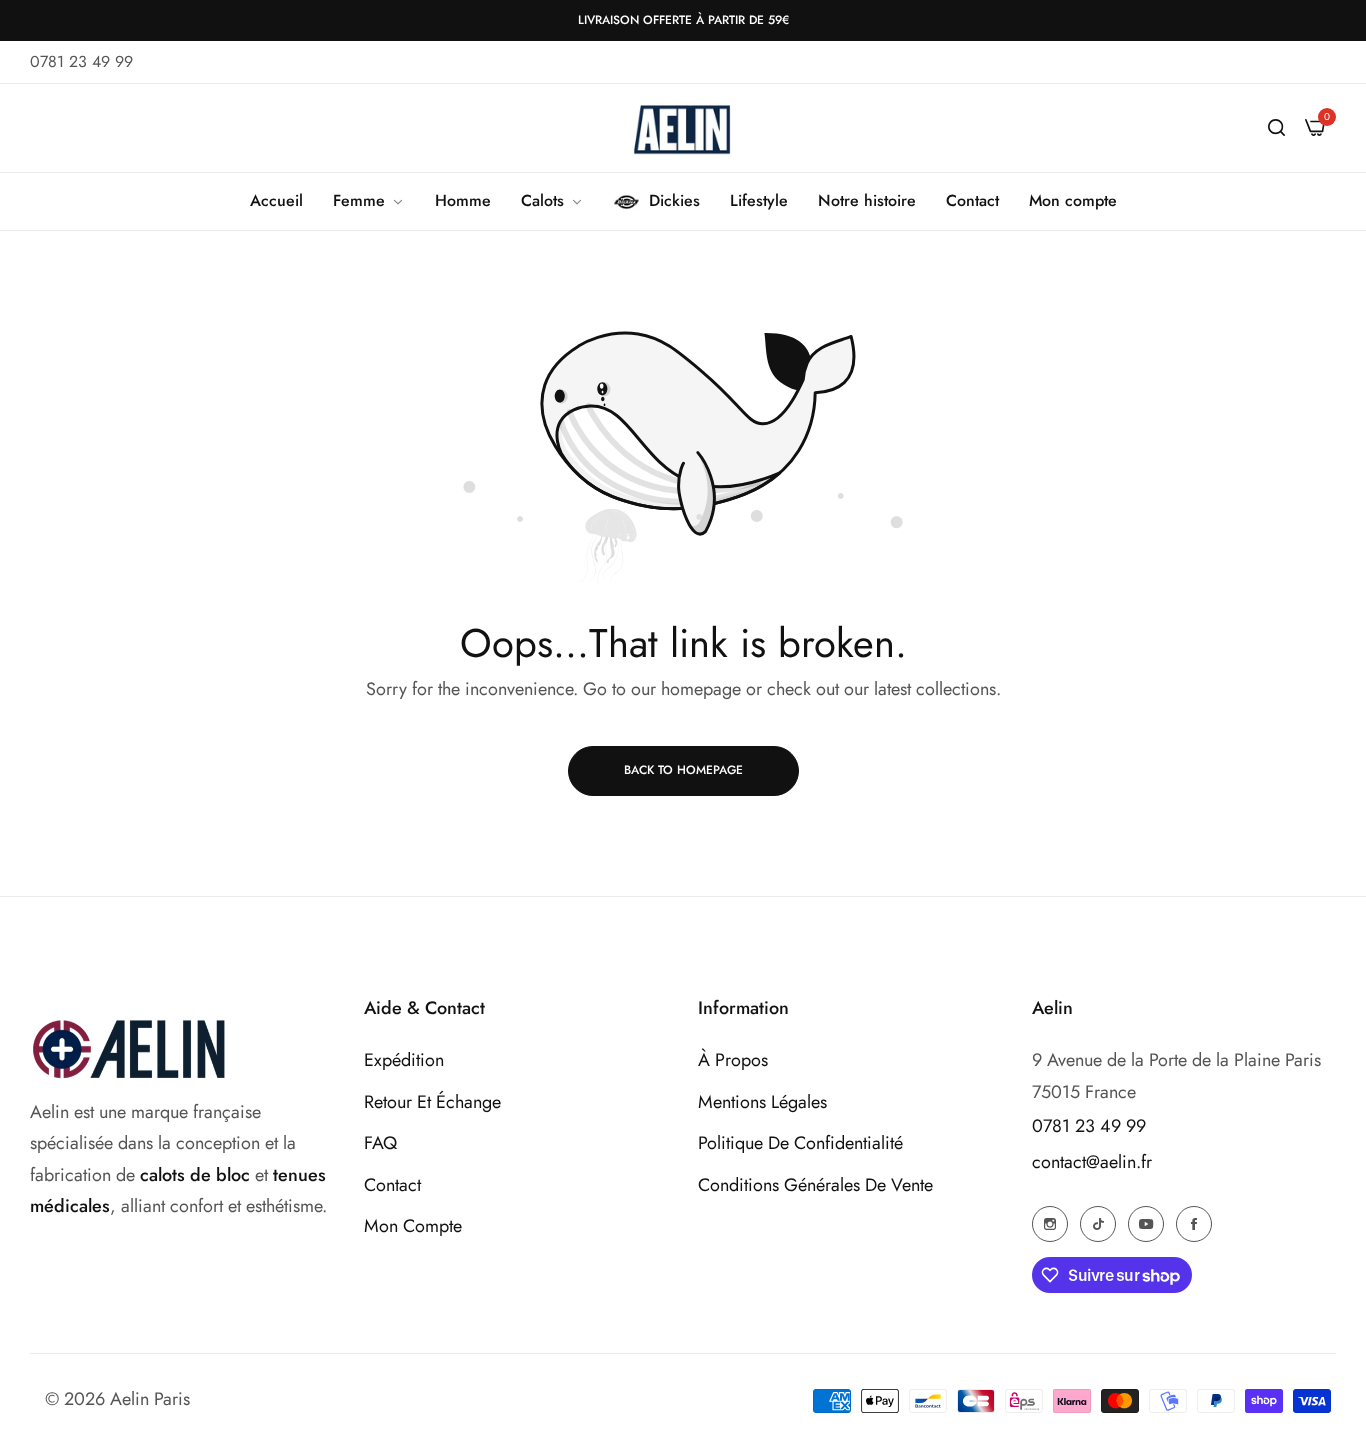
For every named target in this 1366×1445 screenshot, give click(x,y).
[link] (369, 201)
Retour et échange (432, 1102)
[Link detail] (1050, 1223)
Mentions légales (762, 1102)
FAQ (380, 1143)
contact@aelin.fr (1092, 1162)
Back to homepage (683, 770)
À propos (733, 1060)
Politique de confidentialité (800, 1143)
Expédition (404, 1060)
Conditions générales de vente (815, 1185)
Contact (392, 1185)
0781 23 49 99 (1089, 1126)
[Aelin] (683, 128)
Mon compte (413, 1226)
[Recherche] (1276, 128)
